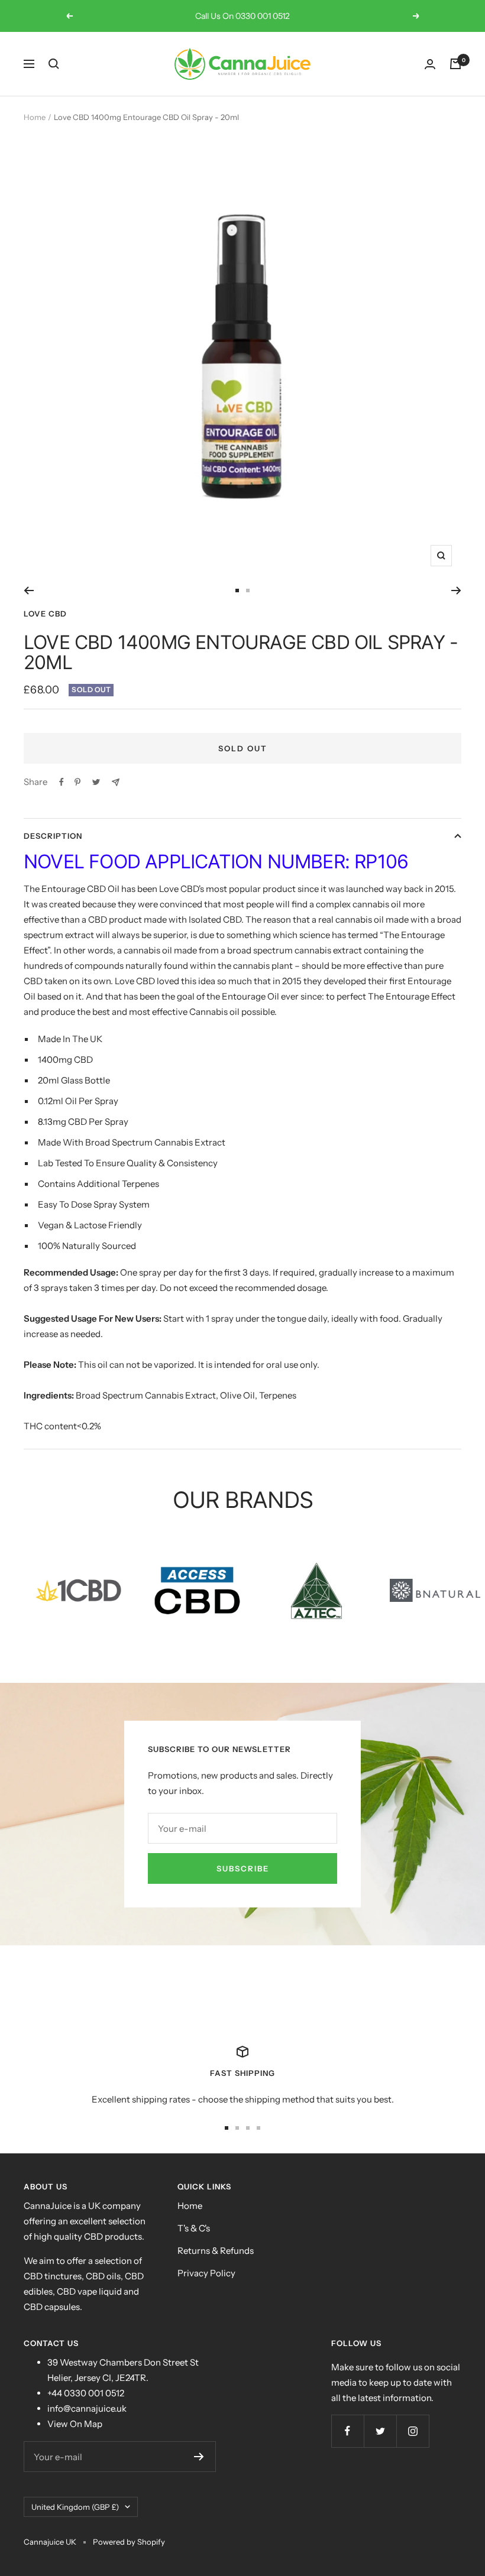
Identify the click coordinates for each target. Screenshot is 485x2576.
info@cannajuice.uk (87, 2408)
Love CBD (45, 614)
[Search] (54, 64)
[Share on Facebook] (62, 782)
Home (35, 117)
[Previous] (29, 591)
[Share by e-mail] (116, 782)
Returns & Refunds (216, 2251)
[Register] (199, 2457)
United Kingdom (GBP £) (75, 2507)
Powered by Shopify (129, 2542)
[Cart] (455, 64)
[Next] (456, 591)
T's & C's (194, 2228)
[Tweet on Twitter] (96, 782)
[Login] (430, 64)
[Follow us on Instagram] (413, 2431)
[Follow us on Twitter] (380, 2431)
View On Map (75, 2424)
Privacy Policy (206, 2273)
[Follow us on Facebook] (347, 2431)
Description (53, 836)
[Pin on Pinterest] (77, 782)
